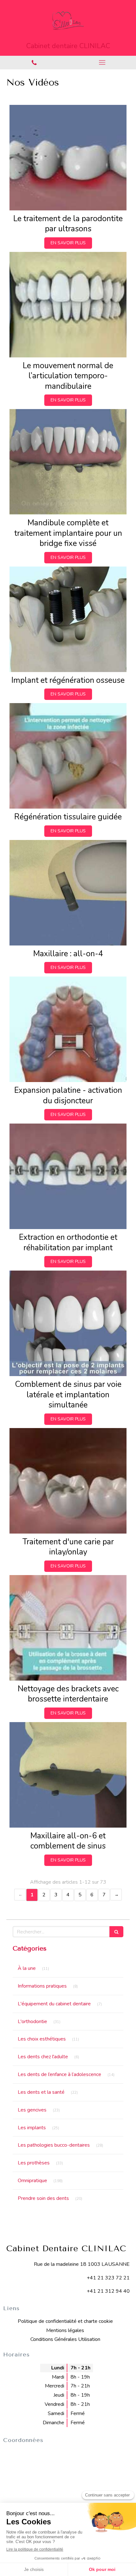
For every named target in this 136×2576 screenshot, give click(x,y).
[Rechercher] (116, 1932)
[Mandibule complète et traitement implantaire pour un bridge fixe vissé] (68, 462)
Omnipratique (32, 2181)
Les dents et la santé (41, 2092)
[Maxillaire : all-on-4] (68, 893)
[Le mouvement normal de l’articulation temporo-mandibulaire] (68, 305)
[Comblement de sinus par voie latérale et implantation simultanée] (68, 1323)
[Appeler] (34, 63)
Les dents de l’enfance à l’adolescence (59, 2074)
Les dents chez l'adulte (43, 2057)
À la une (27, 1968)
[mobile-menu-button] (102, 62)
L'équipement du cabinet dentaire (54, 2004)
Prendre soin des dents (43, 2198)
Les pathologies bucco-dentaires (54, 2145)
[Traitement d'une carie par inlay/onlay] (68, 1481)
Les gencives (32, 2110)
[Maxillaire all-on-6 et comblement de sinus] (68, 1775)
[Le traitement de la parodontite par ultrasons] (68, 158)
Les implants (32, 2128)
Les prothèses (34, 2163)
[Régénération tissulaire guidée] (68, 756)
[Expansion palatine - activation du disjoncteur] (68, 1029)
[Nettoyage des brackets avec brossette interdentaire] (68, 1628)
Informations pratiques (42, 1986)
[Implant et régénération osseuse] (68, 619)
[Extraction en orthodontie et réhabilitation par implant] (68, 1176)
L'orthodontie (32, 2022)
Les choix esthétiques (42, 2039)
